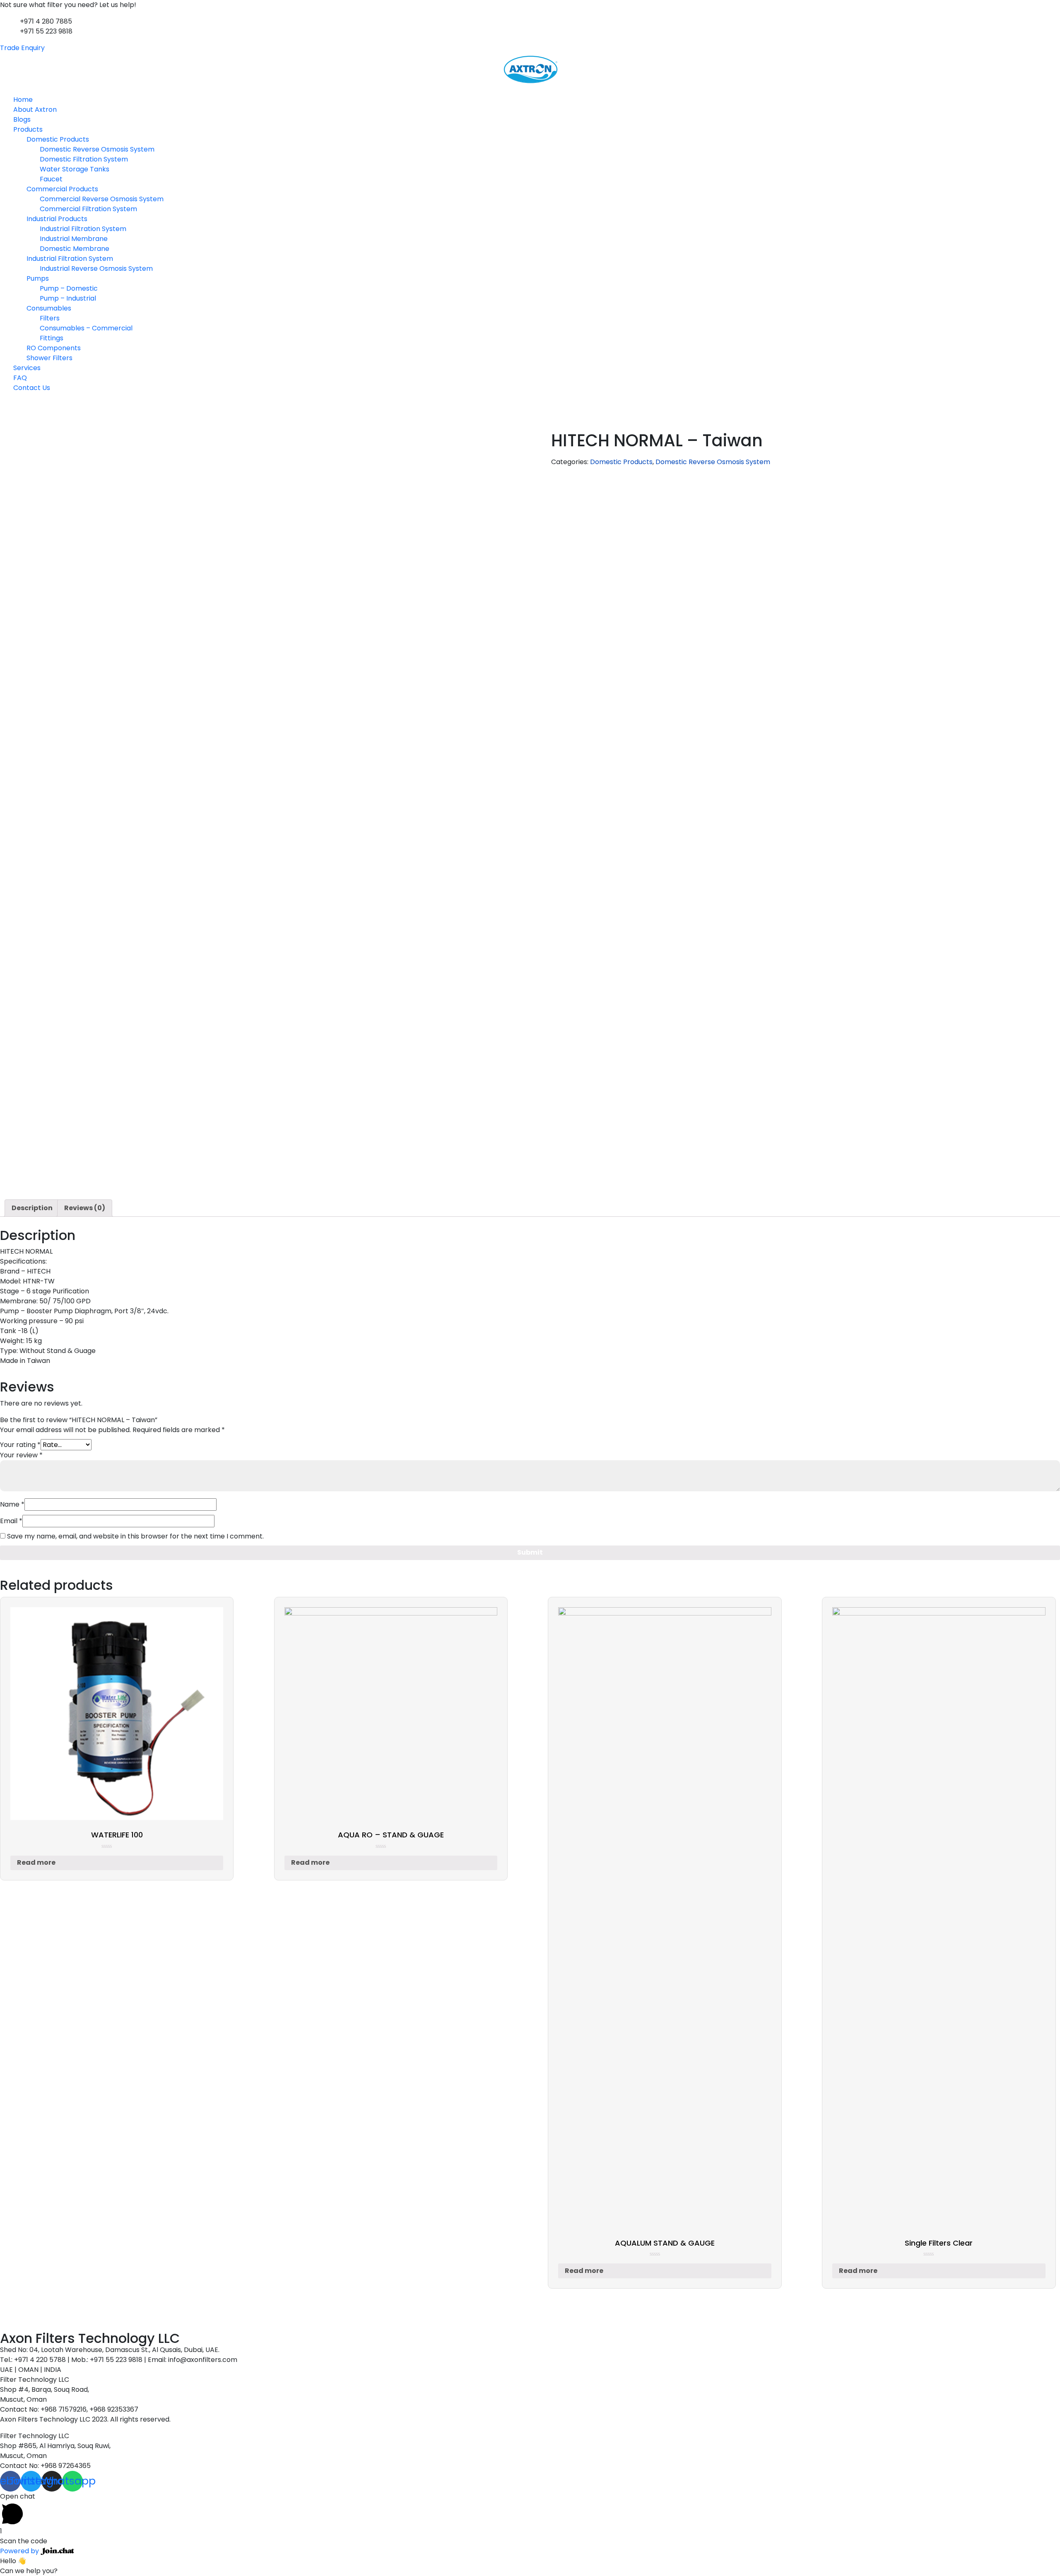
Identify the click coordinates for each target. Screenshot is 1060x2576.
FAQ (20, 378)
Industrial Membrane (74, 239)
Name (12, 1504)
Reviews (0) (85, 1208)
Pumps (38, 278)
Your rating (20, 1445)
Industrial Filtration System (83, 229)
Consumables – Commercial (86, 328)
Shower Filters (49, 358)
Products (28, 129)
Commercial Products (62, 189)
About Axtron (35, 110)
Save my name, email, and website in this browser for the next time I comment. (135, 1536)
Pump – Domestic (69, 288)
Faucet (51, 179)
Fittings (52, 338)
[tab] (32, 1208)
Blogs (22, 119)
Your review (21, 1455)
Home (23, 100)
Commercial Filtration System (88, 209)
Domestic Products (58, 139)
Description (32, 1208)
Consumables (49, 308)
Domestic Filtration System (84, 159)
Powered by (20, 2551)
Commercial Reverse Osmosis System (102, 199)
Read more (36, 1862)
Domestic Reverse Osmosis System (97, 149)
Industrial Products (57, 219)
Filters (50, 318)
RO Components (54, 348)
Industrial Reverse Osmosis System (96, 268)
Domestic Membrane (75, 249)
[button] (530, 90)
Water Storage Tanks (75, 169)
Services (27, 368)
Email (11, 1521)
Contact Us (32, 388)
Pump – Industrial (68, 298)
